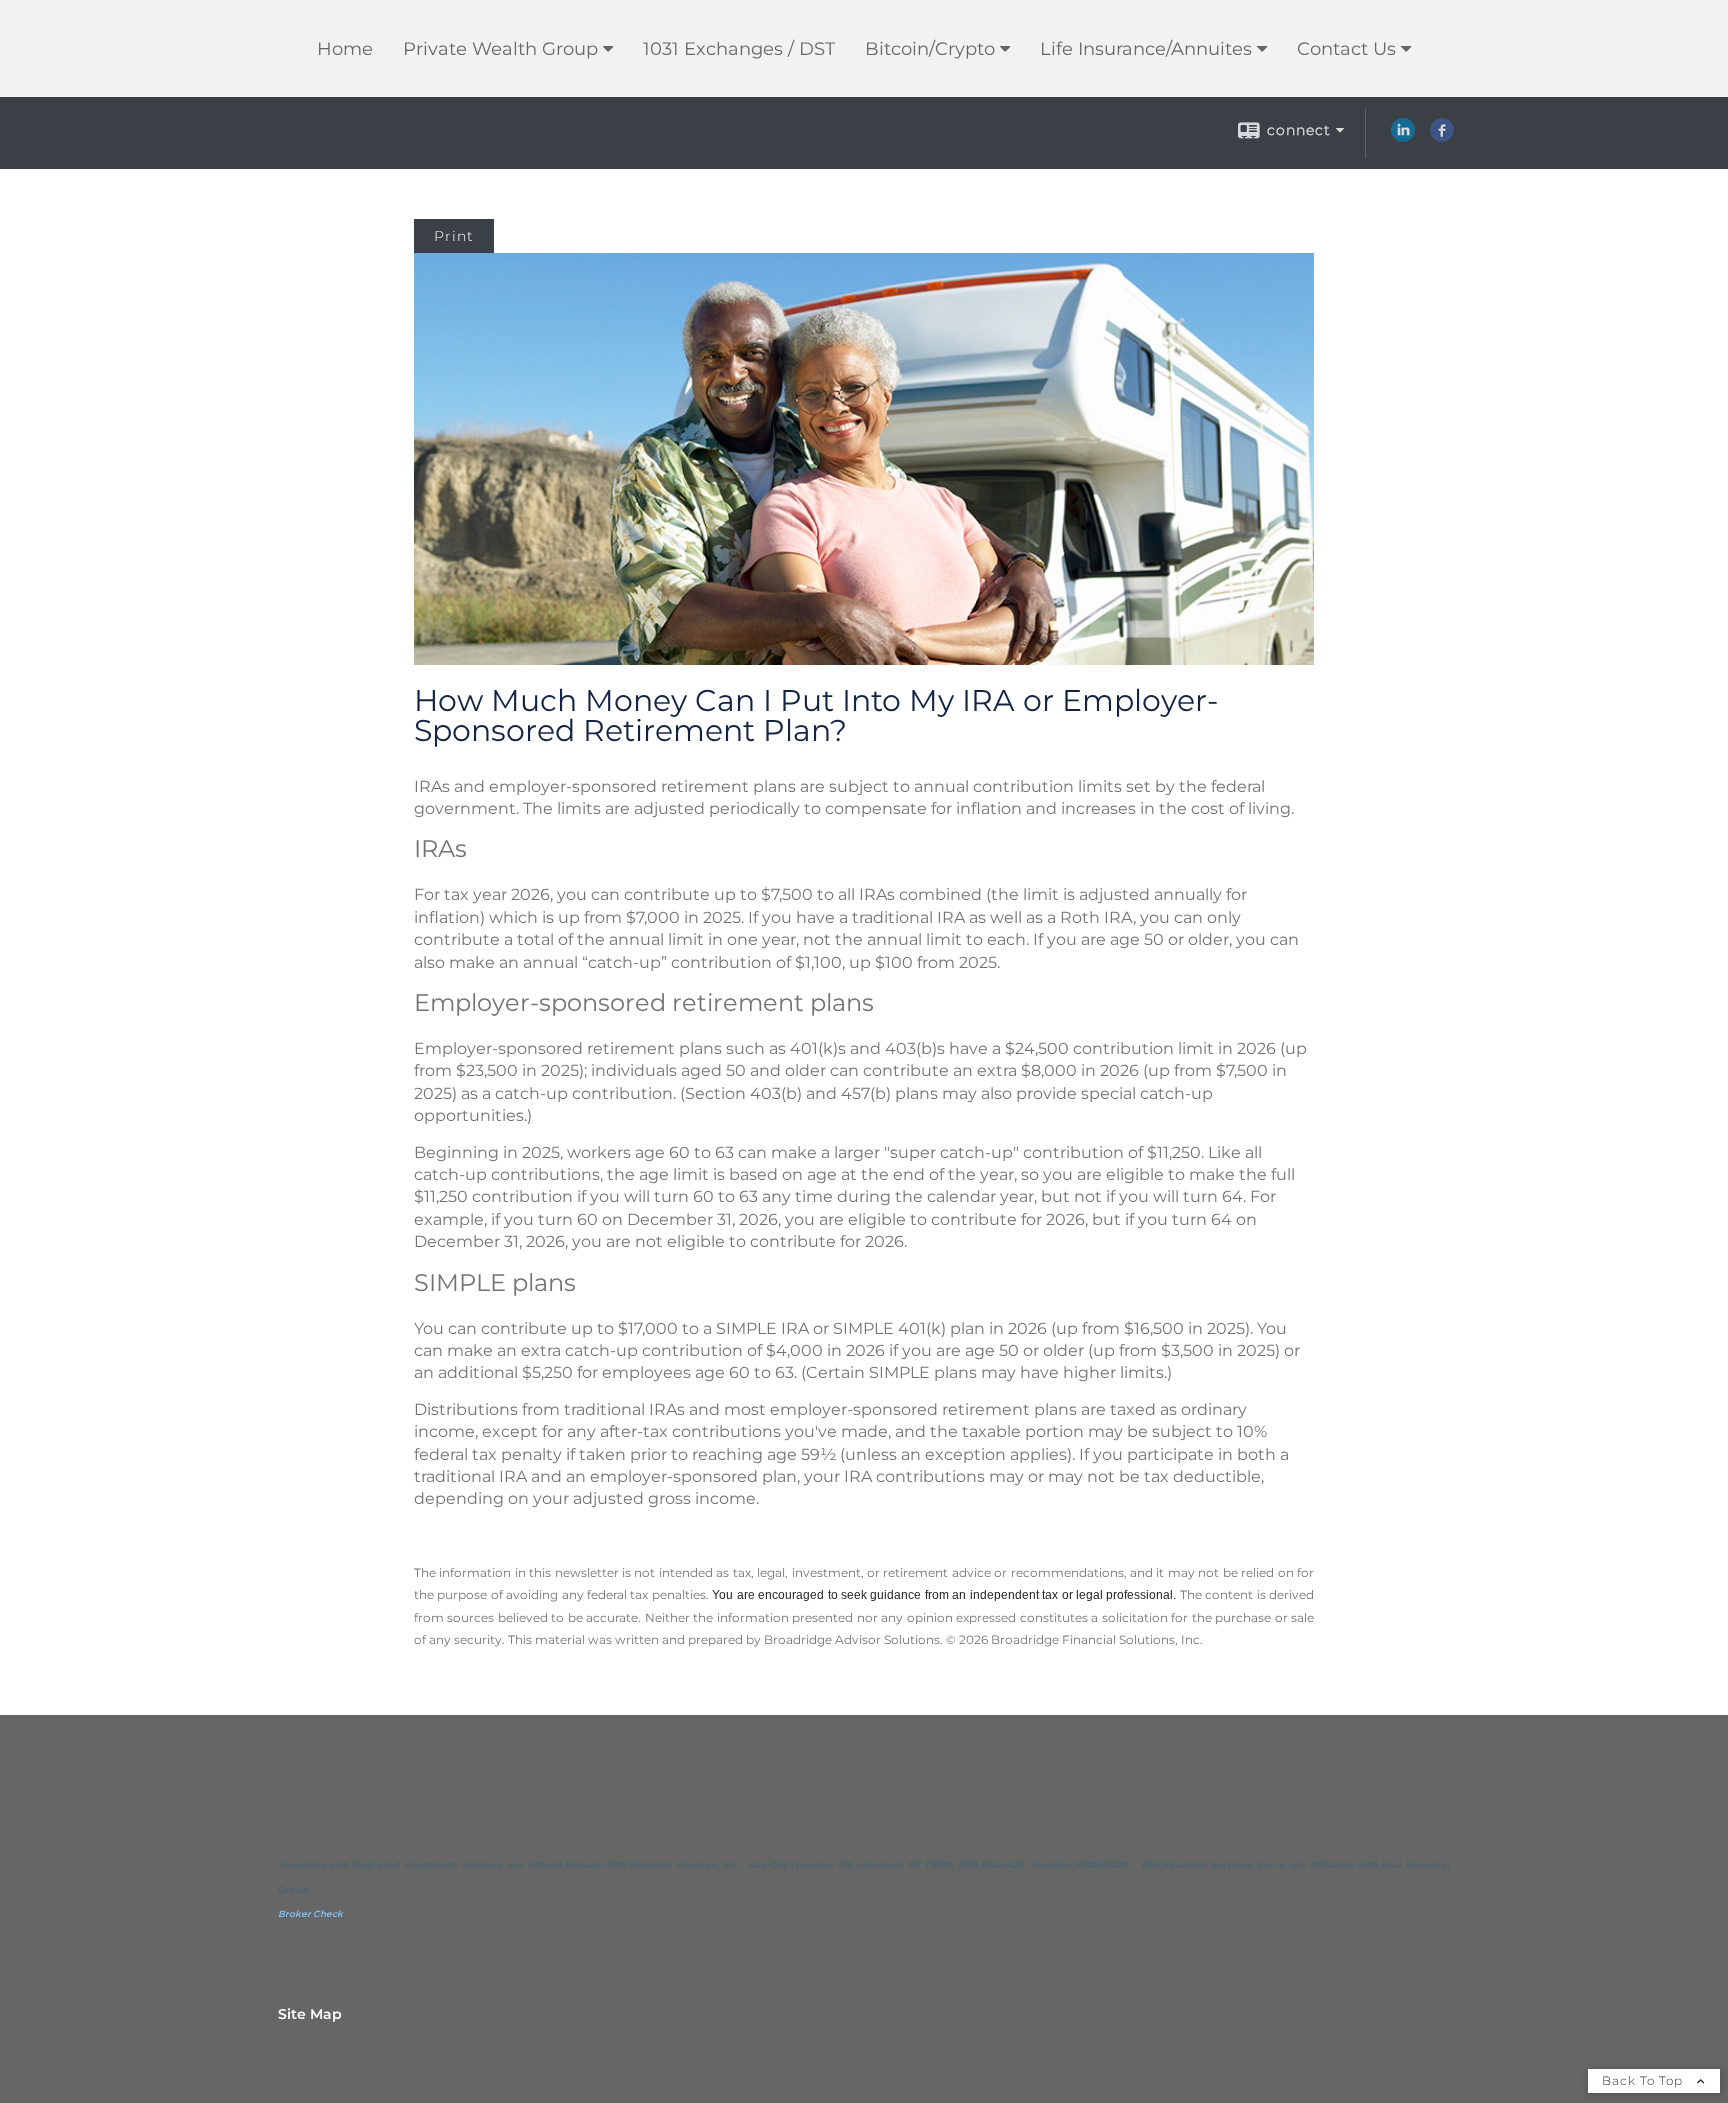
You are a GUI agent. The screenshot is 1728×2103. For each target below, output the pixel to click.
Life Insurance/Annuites (1146, 49)
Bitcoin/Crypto (930, 49)
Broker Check (310, 1913)
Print (454, 236)
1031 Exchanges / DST (739, 49)
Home (345, 49)
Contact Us (1346, 49)
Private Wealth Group (500, 49)
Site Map (310, 2014)
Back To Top (1644, 2080)
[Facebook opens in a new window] (1442, 137)
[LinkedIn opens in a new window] (1403, 137)
